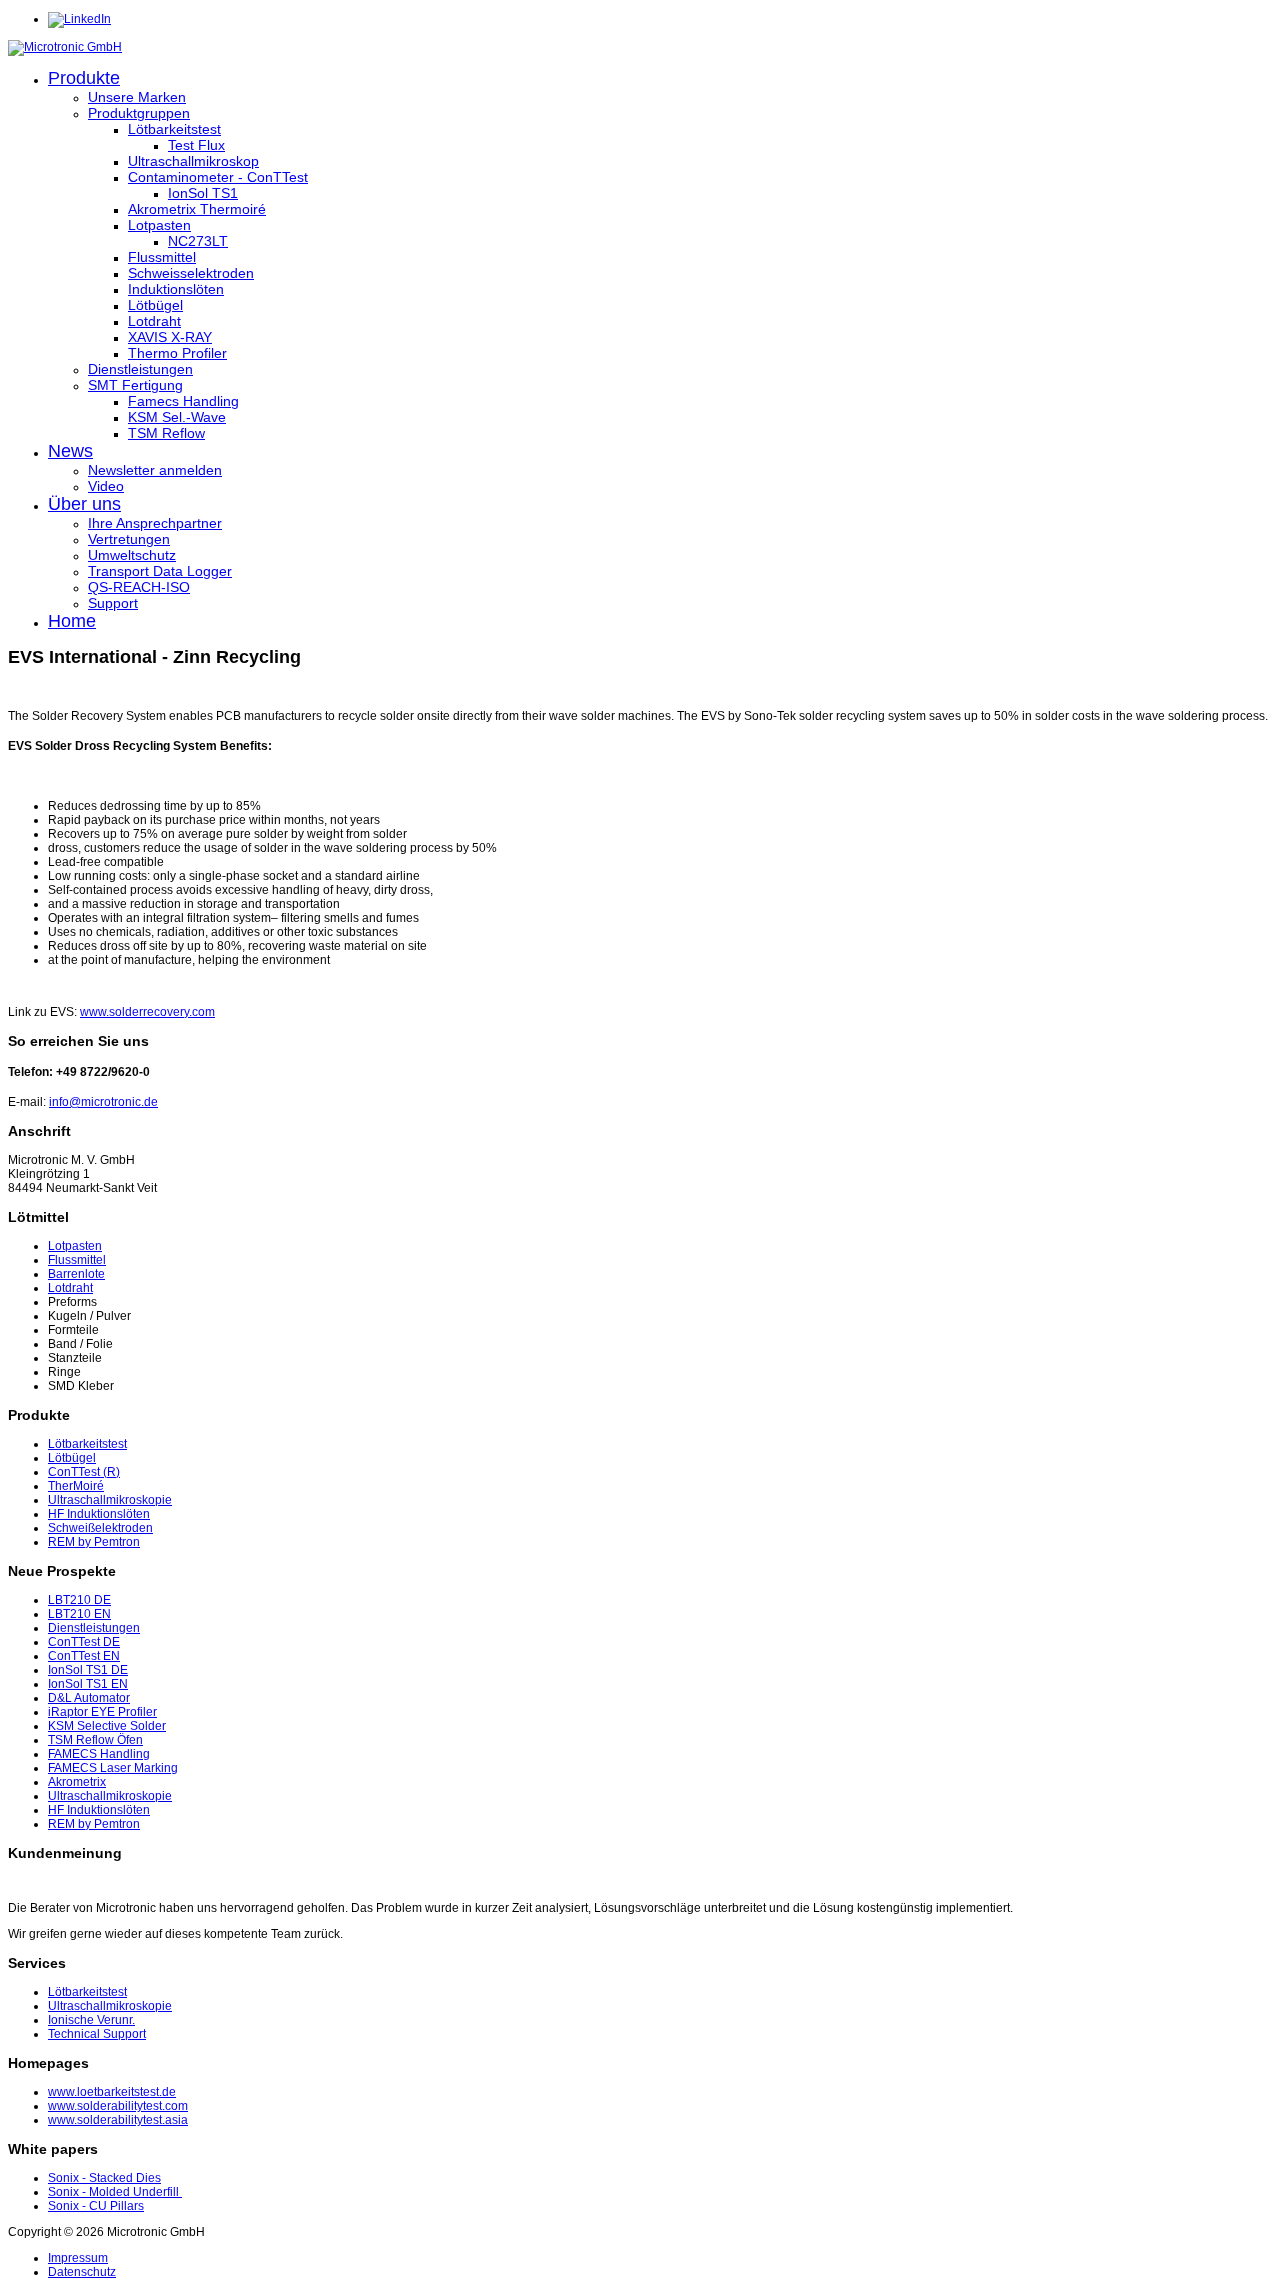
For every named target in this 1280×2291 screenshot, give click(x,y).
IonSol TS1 (203, 193)
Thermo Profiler (177, 353)
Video (106, 486)
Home (72, 621)
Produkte (84, 78)
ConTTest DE (84, 1642)
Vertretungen (129, 539)
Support (113, 603)
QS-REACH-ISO (139, 587)
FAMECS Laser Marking (113, 1768)
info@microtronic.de (103, 1102)
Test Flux (196, 145)
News (70, 451)
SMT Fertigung (135, 385)
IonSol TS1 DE (88, 1670)
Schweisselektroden (191, 273)
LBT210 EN (79, 1614)
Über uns (84, 504)
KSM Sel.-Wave (177, 417)
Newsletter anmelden (155, 470)
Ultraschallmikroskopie (110, 1500)
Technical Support (97, 2034)
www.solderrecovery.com (147, 1012)
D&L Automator (89, 1698)
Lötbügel (155, 305)
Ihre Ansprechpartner (155, 523)
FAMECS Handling (99, 1754)
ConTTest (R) (84, 1472)
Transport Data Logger (160, 571)
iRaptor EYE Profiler (102, 1712)
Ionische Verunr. (91, 2020)
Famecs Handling (183, 401)
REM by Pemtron (94, 1542)
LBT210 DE (79, 1600)
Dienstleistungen (140, 369)
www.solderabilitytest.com (118, 2106)
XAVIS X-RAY (170, 337)
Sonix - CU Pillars (96, 2206)
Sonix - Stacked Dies (104, 2178)
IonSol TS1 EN (88, 1684)
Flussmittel (162, 257)
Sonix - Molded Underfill (115, 2192)
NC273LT (198, 241)
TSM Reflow (166, 433)
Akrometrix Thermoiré (197, 209)
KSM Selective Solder (107, 1726)
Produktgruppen (139, 113)
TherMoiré (76, 1486)
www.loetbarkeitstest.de (112, 2092)
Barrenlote (76, 1274)
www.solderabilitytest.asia (118, 2120)
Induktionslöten (176, 289)
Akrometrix (77, 1782)
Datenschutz (82, 2272)
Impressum (78, 2258)
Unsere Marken (137, 97)
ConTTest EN (84, 1656)
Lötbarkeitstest (174, 129)
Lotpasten (159, 225)
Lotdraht (154, 321)
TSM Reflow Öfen (95, 1740)
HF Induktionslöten (99, 1514)
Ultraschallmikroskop (193, 161)
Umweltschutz (132, 555)
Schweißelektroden (100, 1528)
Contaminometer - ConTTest (218, 177)
